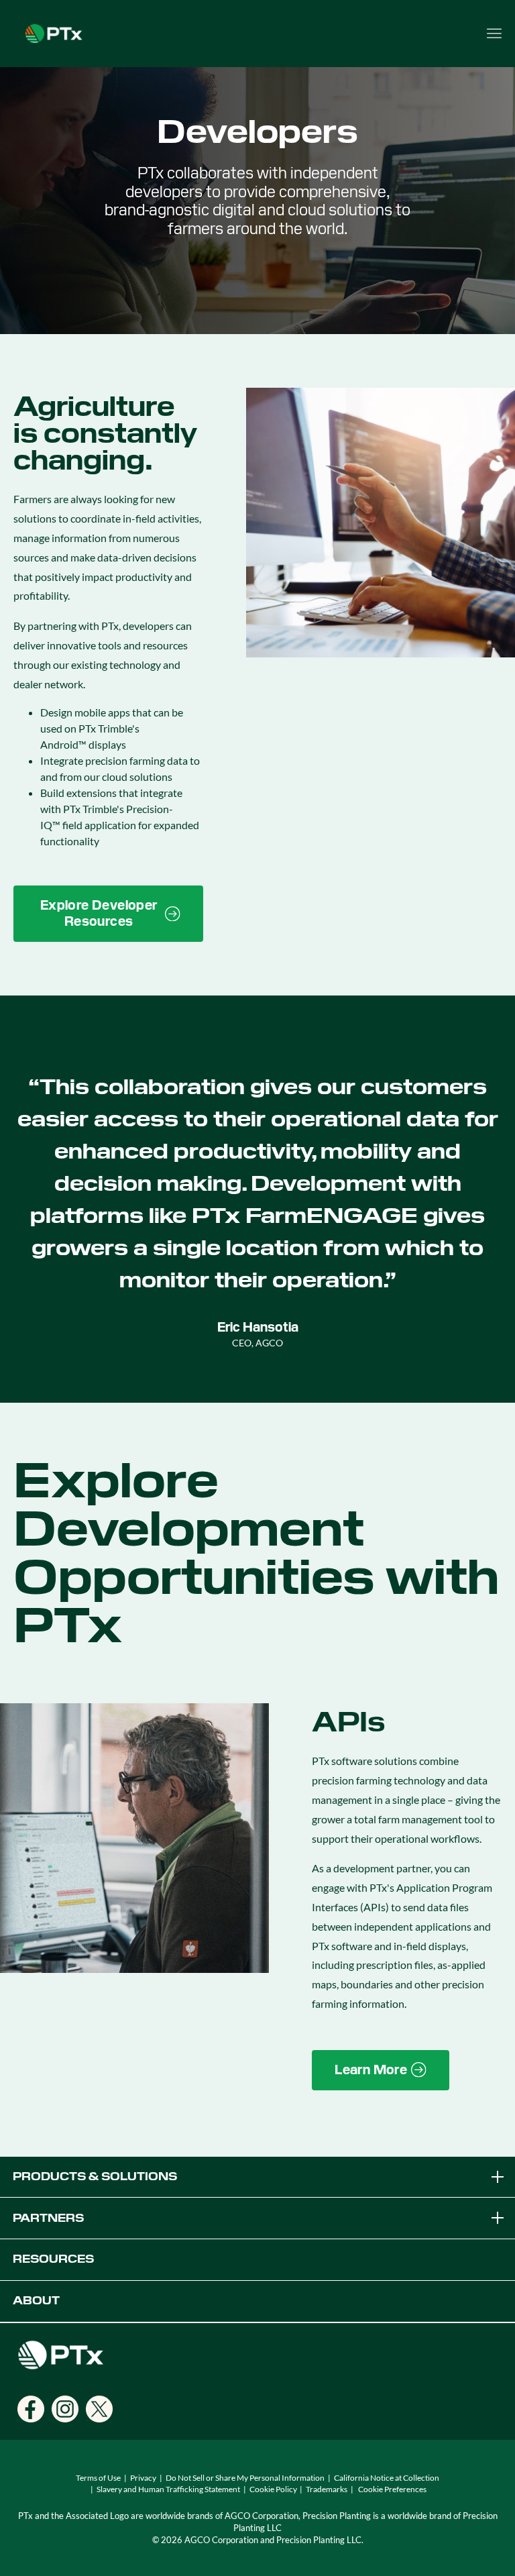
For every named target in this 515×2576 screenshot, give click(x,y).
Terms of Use (98, 2478)
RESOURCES (53, 2259)
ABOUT (36, 2301)
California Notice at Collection (387, 2478)
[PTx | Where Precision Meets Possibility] (54, 32)
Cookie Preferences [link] (392, 2489)
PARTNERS (48, 2218)
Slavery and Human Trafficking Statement (168, 2489)
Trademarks (327, 2489)
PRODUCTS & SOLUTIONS (95, 2177)
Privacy (143, 2478)
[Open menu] (494, 34)
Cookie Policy (273, 2489)
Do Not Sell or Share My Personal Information (245, 2478)
